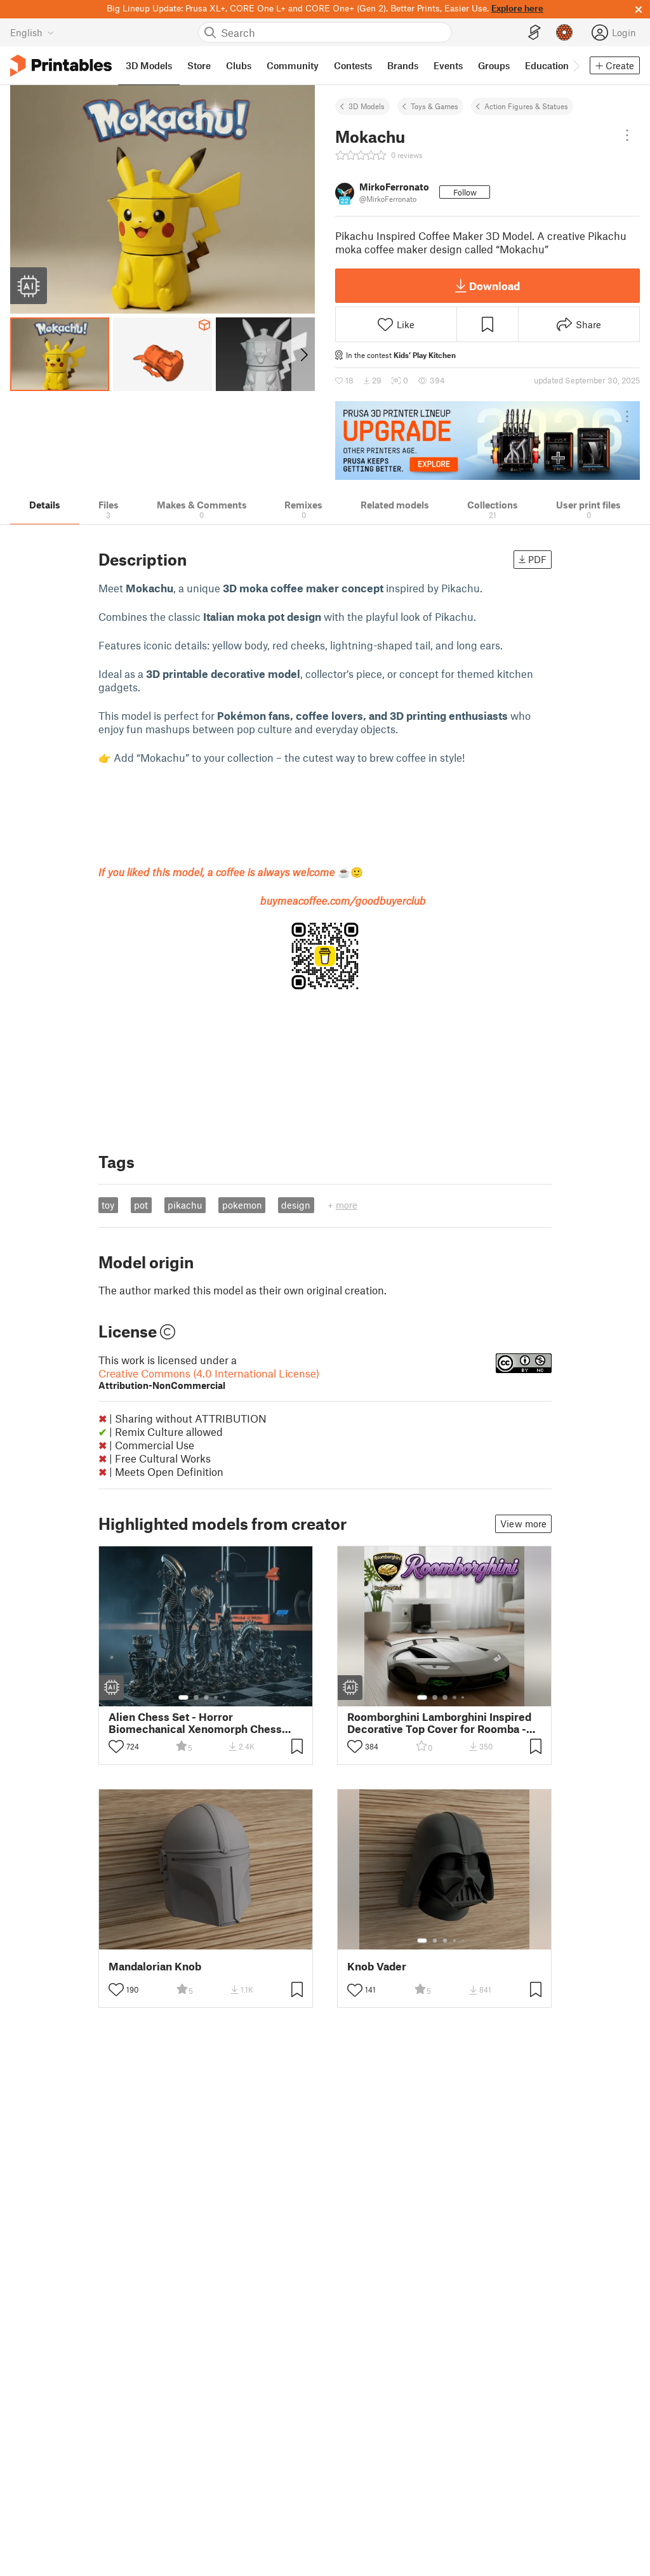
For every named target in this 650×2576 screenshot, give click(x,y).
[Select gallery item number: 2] (196, 1697)
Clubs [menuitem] (239, 65)
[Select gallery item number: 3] (206, 1697)
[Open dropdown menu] (627, 135)
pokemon (242, 1205)
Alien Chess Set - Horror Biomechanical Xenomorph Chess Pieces (195, 1723)
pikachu (185, 1205)
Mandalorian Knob (155, 1966)
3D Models (367, 106)
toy (108, 1205)
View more (523, 1524)
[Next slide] (303, 354)
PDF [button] (537, 559)
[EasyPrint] (534, 33)
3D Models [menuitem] (149, 65)
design (296, 1205)
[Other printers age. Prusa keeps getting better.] (487, 441)
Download (494, 286)
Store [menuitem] (199, 65)
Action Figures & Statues (526, 106)
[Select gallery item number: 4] (216, 1697)
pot (141, 1205)
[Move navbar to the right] (576, 65)
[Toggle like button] (116, 1746)
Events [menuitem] (448, 65)
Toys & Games (434, 106)
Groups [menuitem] (494, 65)
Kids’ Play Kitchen (425, 355)
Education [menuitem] (547, 65)
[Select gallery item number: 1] (183, 1697)
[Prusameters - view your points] (564, 32)
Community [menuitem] (293, 65)
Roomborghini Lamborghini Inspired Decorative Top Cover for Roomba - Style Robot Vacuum (439, 1723)
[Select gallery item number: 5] (225, 1697)
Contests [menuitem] (353, 65)
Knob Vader (377, 1966)
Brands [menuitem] (403, 65)
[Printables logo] (61, 66)
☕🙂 (231, 872)
